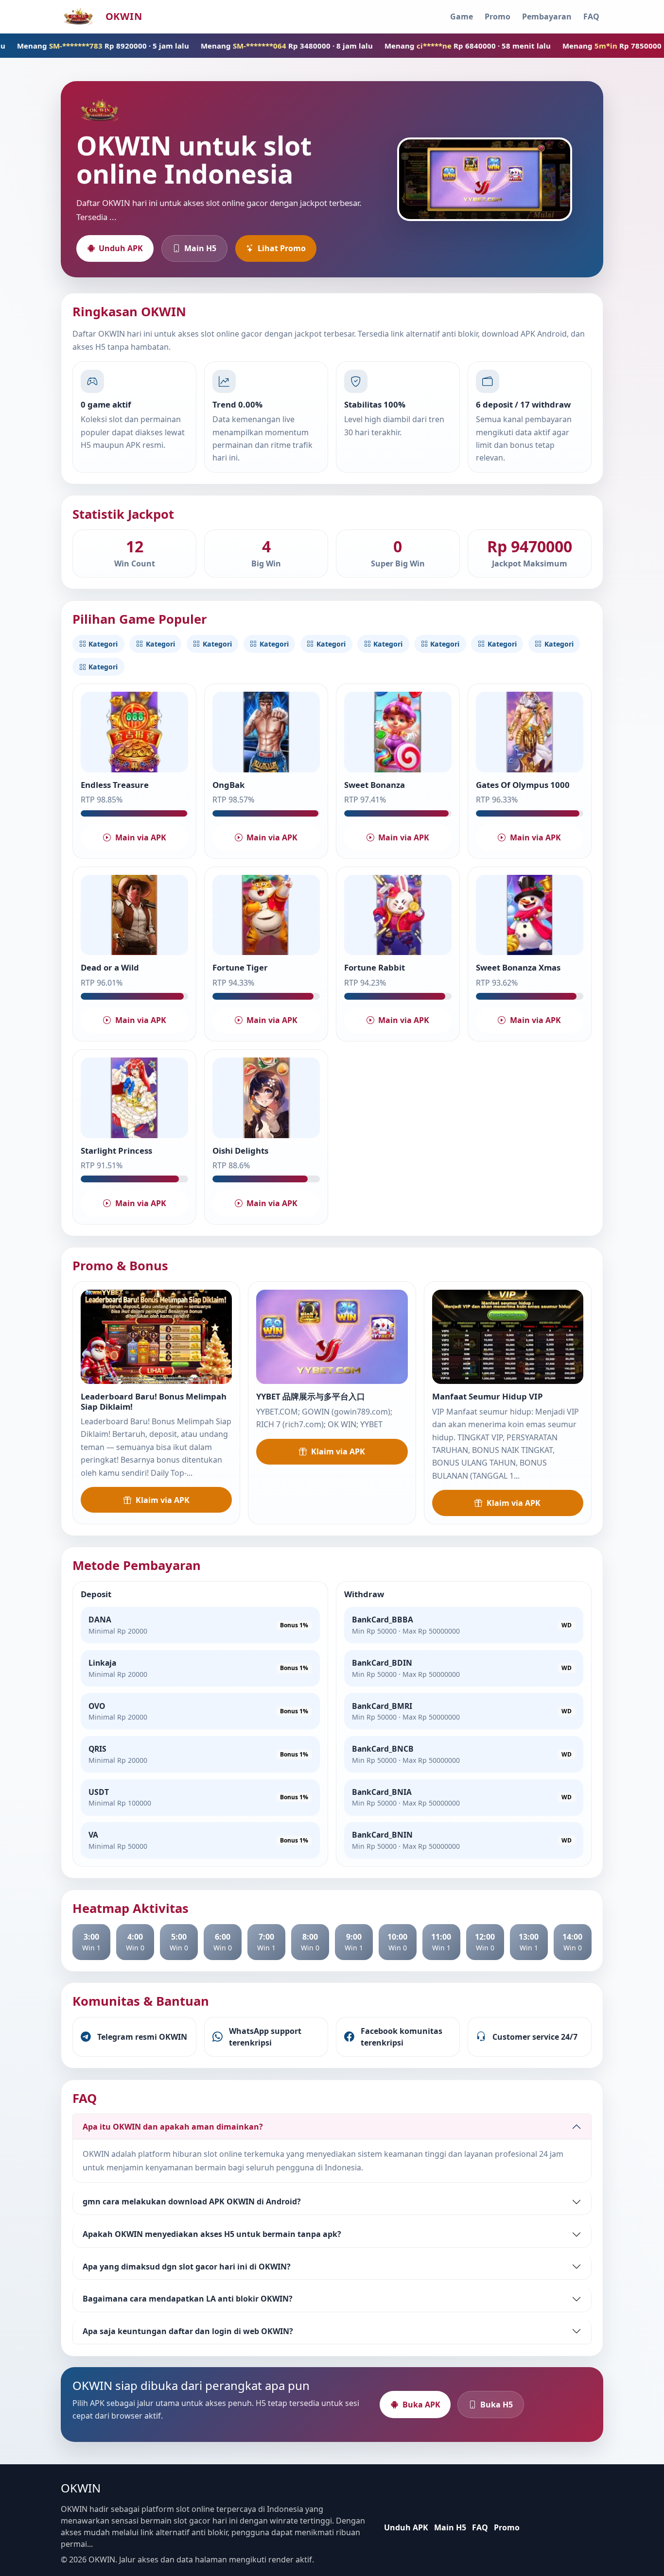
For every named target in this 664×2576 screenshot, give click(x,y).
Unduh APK (121, 248)
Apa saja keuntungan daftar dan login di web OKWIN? (188, 2331)
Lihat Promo (282, 248)
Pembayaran (547, 17)
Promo (498, 17)
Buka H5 (497, 2405)
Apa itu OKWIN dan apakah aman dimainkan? (173, 2127)
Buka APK (421, 2405)
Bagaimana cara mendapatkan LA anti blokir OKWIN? (188, 2299)
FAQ (591, 17)
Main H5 (200, 248)
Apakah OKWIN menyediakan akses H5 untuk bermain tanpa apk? (212, 2234)
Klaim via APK (163, 1500)
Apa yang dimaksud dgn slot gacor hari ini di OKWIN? (187, 2267)
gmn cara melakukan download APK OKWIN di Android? (192, 2201)
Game (462, 17)
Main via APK (141, 837)
